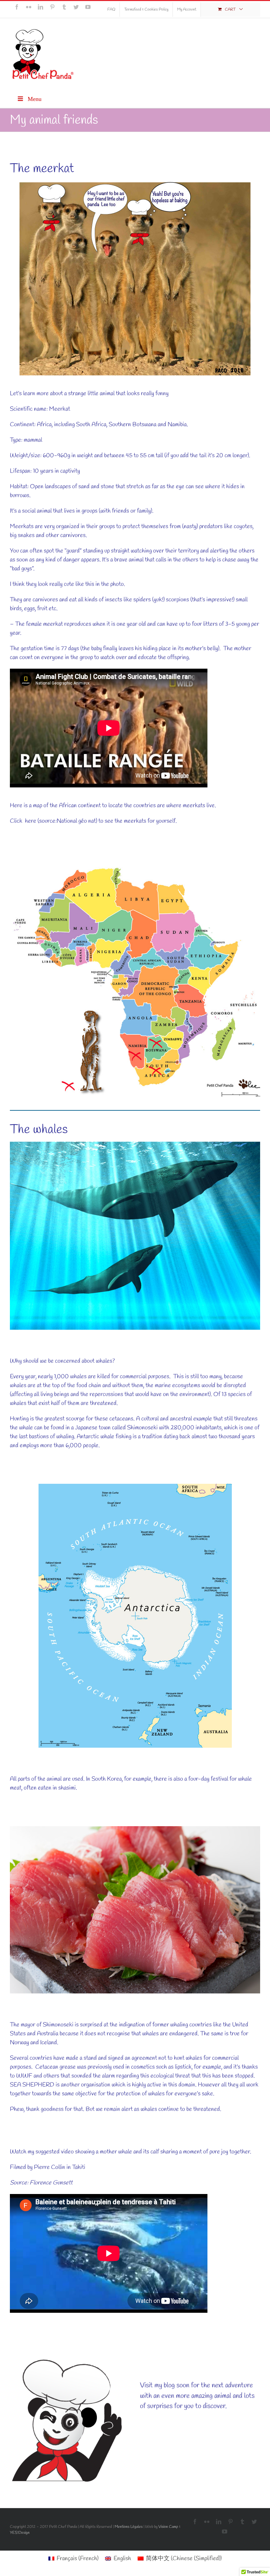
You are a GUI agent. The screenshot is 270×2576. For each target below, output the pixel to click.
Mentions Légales (129, 2527)
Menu (35, 99)
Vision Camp (168, 2527)
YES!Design (20, 2533)
